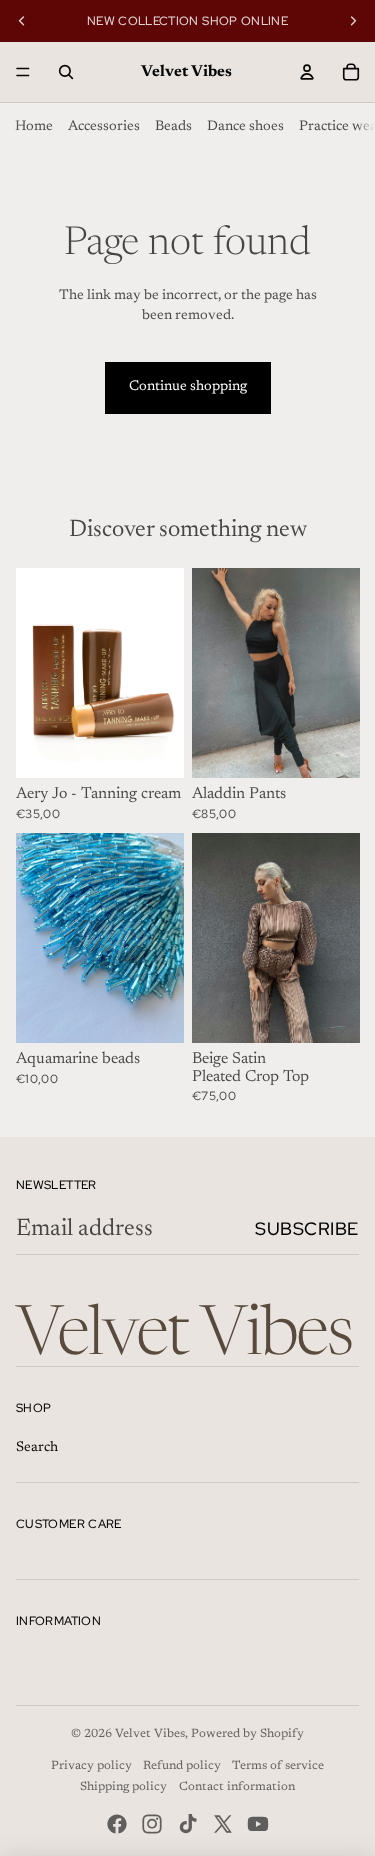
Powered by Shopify (247, 1734)
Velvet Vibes (150, 1734)
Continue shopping (188, 387)
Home (34, 127)
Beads (173, 127)
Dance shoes (245, 127)
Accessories (104, 127)
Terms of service (278, 1766)
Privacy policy (91, 1766)
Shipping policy (123, 1787)
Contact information (237, 1787)
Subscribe (307, 1228)
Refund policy (182, 1766)
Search (37, 1448)
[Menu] (23, 72)
